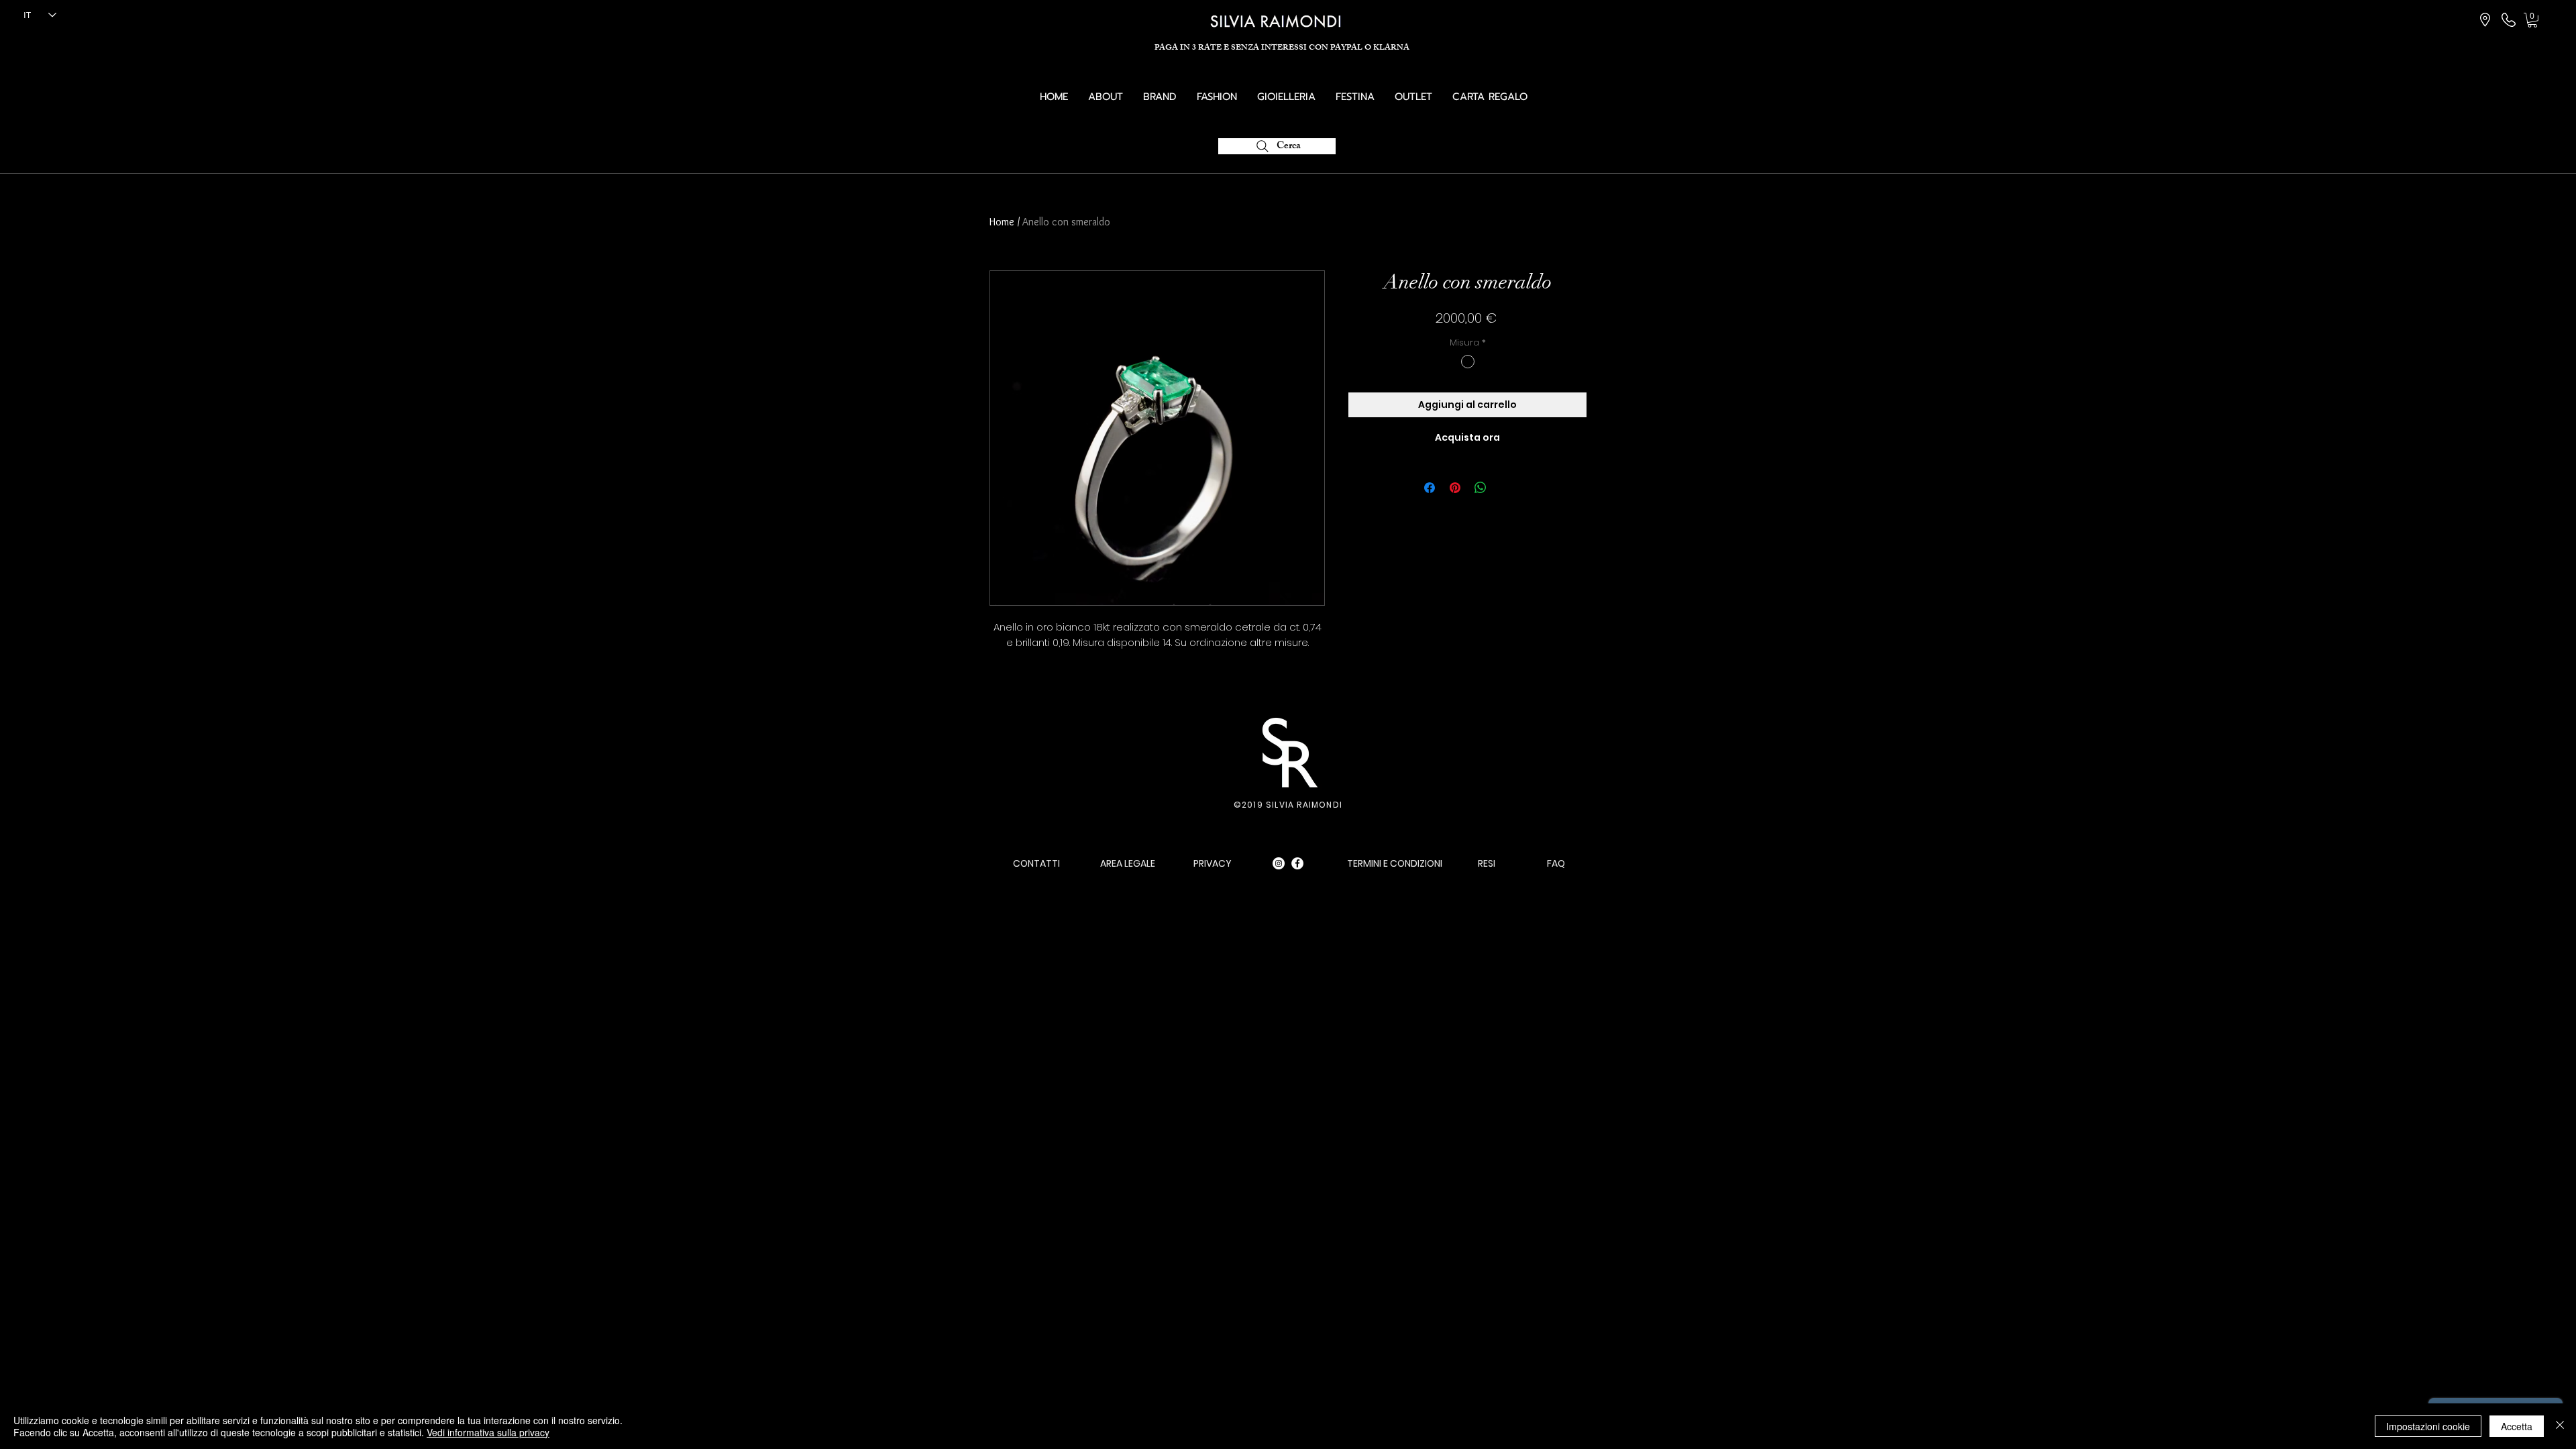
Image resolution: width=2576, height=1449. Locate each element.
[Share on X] (1506, 488)
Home (1002, 222)
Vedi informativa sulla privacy (488, 1432)
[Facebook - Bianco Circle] (1297, 863)
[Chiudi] (2560, 1426)
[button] (2532, 20)
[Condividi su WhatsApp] (1481, 488)
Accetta (2517, 1426)
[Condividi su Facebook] (1430, 488)
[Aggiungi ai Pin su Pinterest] (1455, 488)
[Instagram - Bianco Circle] (1279, 863)
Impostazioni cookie (2428, 1426)
